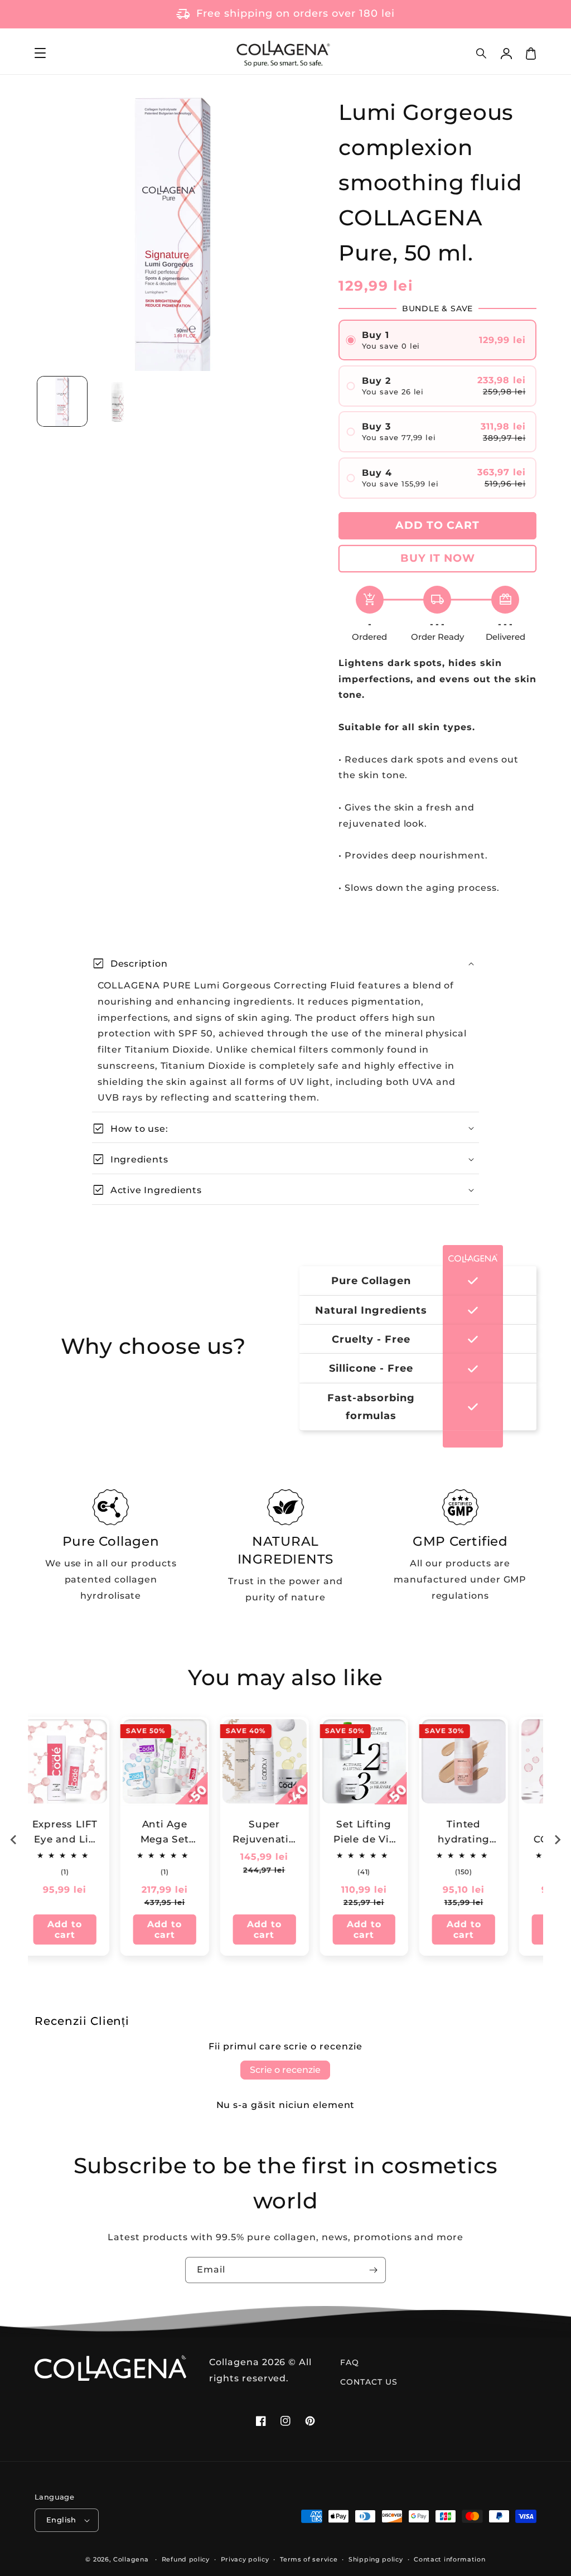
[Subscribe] (373, 2270)
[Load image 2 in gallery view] (117, 401)
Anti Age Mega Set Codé (81, 1833)
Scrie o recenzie (285, 2070)
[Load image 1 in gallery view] (62, 401)
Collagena (131, 2559)
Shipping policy (376, 2559)
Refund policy (186, 2559)
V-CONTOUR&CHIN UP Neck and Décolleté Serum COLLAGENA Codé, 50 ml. (479, 1833)
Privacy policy (245, 2559)
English (61, 2520)
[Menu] (40, 54)
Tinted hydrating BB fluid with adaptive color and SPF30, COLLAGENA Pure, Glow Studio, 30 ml (380, 1833)
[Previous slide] (14, 1840)
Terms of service (309, 2559)
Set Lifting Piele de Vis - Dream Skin (280, 1833)
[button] (482, 54)
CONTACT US (369, 2382)
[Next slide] (557, 1840)
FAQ (350, 2362)
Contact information (449, 2559)
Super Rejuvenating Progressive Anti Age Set (180, 1833)
